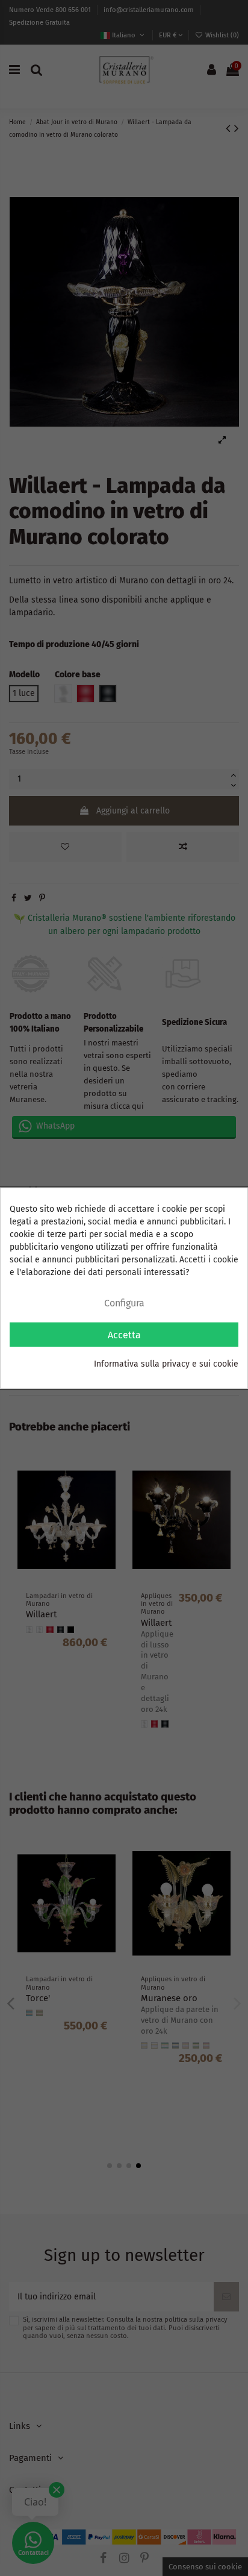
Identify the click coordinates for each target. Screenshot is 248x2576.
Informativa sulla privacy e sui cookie (166, 1364)
